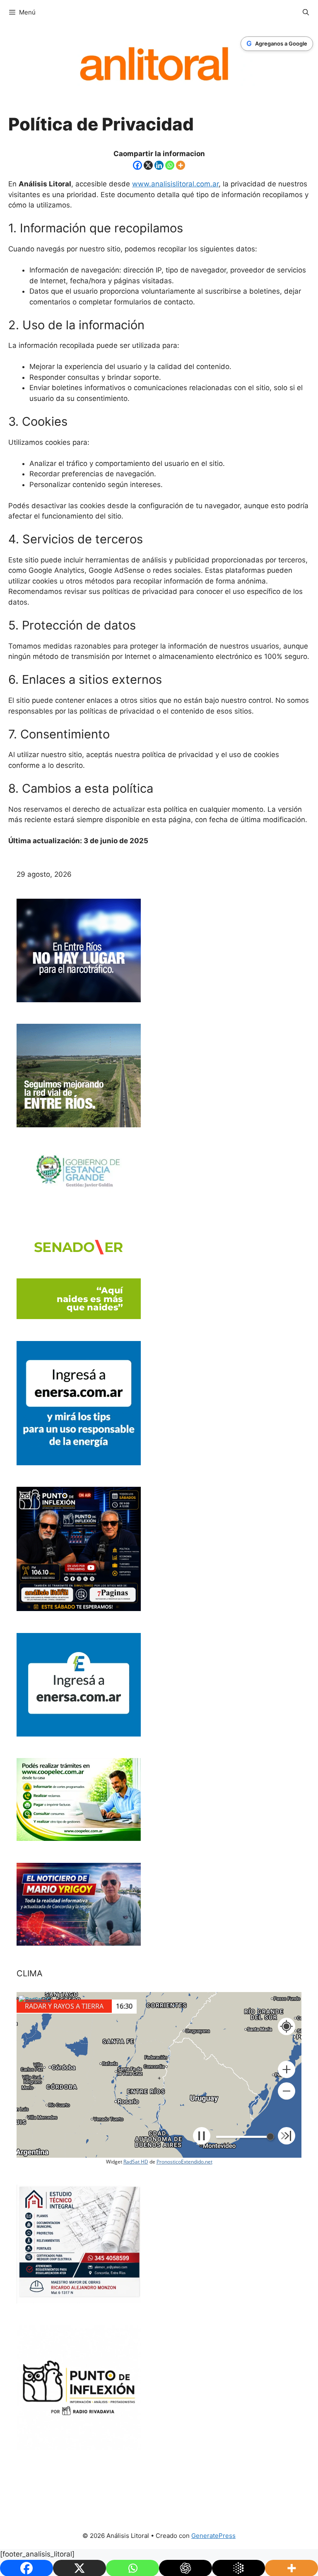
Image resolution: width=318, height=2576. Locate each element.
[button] (287, 2069)
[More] (181, 165)
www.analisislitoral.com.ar (175, 184)
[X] (148, 165)
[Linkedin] (159, 165)
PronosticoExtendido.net (184, 2162)
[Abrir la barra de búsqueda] (306, 12)
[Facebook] (137, 165)
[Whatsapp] (170, 165)
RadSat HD (136, 2162)
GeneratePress (213, 2536)
